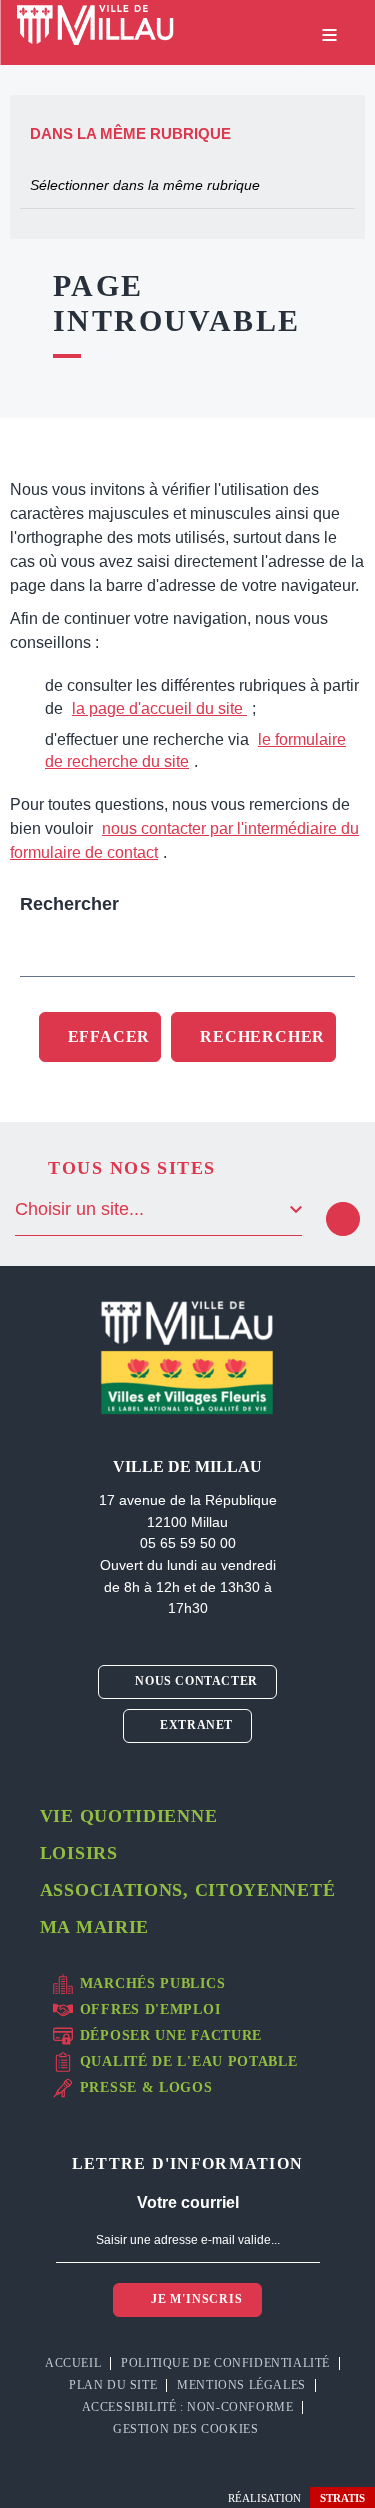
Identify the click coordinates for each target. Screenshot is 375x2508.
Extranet (195, 1725)
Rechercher (69, 904)
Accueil (73, 2363)
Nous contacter (195, 1681)
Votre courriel (188, 2202)
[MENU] (329, 35)
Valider (343, 1219)
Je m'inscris (194, 2299)
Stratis (342, 2498)
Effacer (109, 1036)
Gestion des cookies (187, 2429)
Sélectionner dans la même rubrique (145, 185)
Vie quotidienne (129, 1816)
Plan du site (113, 2385)
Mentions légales (241, 2385)
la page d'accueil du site (159, 708)
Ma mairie (94, 1927)
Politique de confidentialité (225, 2363)
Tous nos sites (131, 1168)
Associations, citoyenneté (188, 1890)
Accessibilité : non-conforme (188, 2407)
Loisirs (79, 1853)
